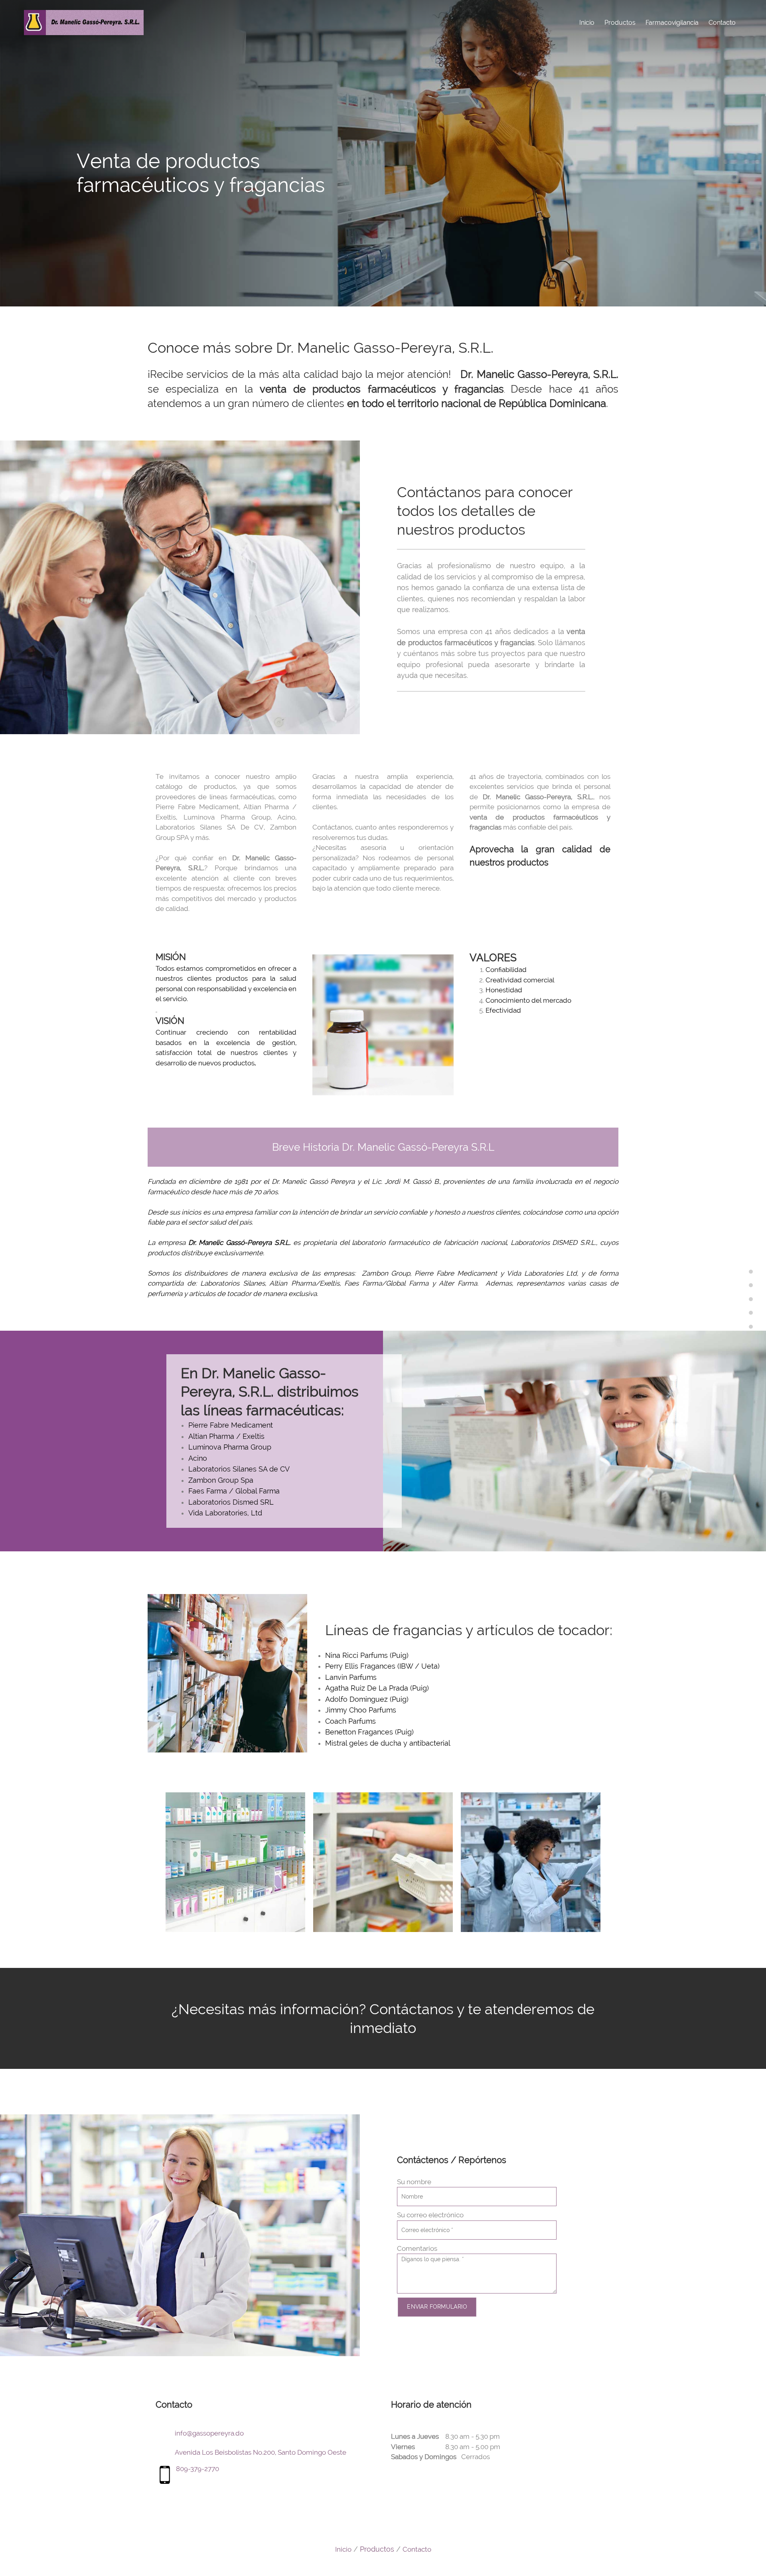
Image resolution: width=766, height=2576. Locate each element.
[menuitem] (587, 22)
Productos (377, 2549)
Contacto (417, 2549)
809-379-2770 (197, 2469)
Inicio (343, 2549)
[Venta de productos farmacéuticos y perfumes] (84, 23)
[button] (235, 1862)
